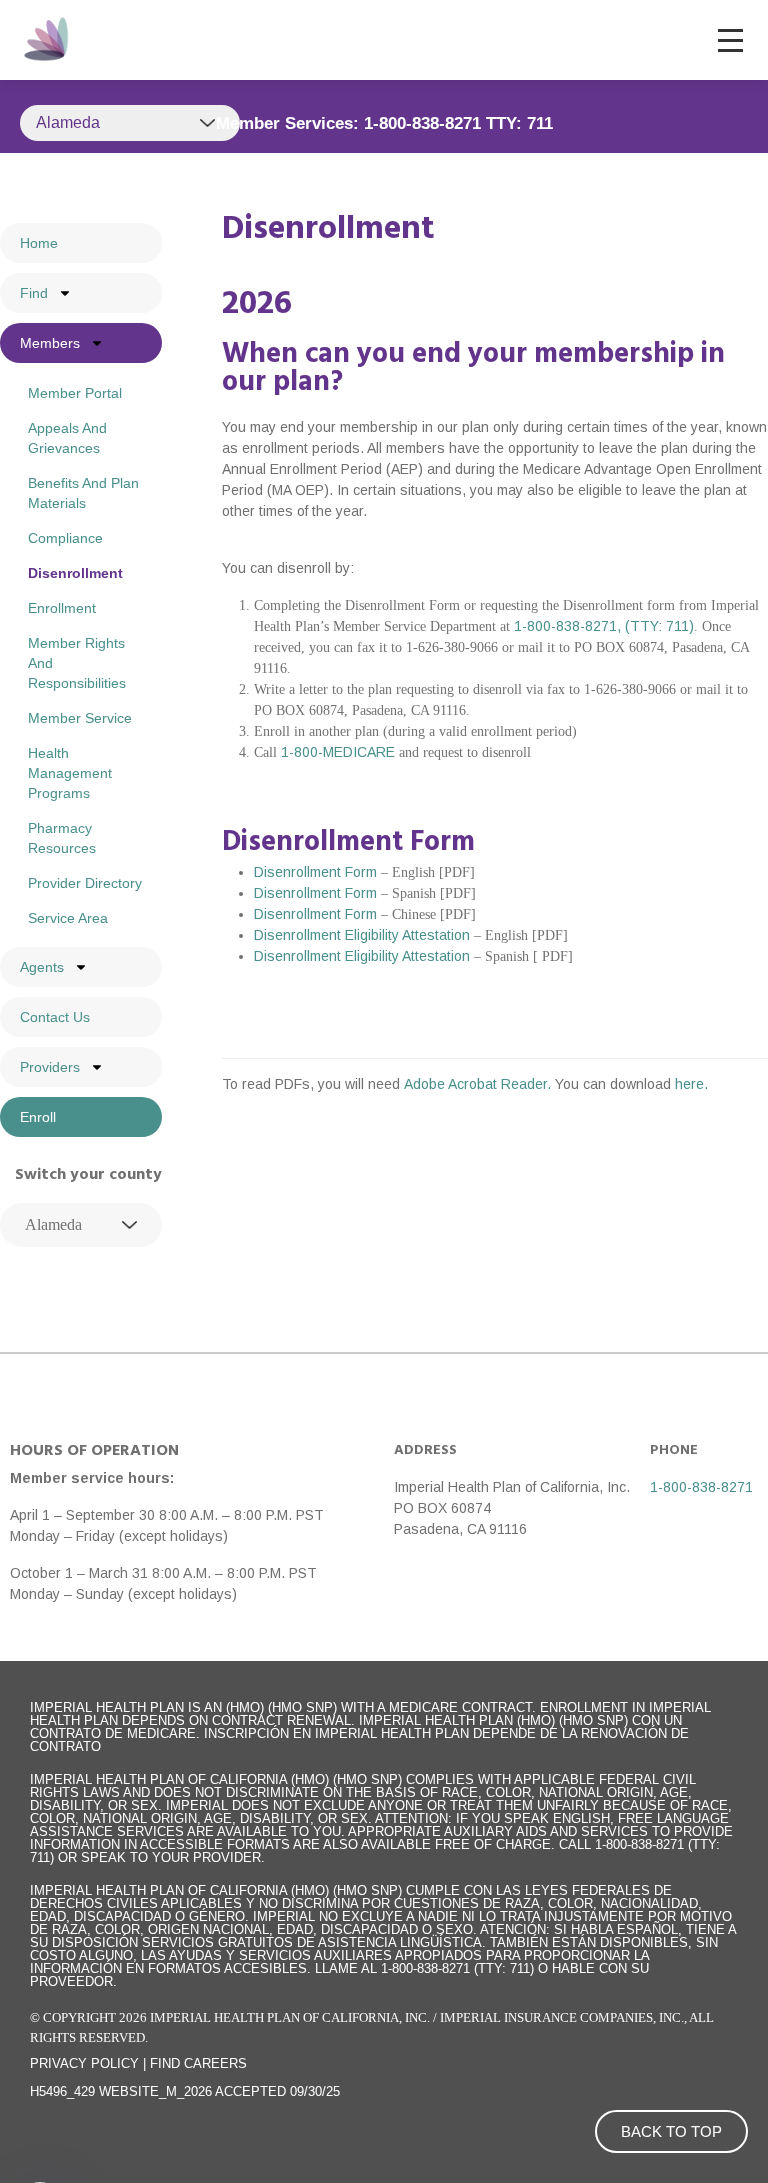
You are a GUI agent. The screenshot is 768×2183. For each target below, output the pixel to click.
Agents (42, 967)
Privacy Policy (84, 2063)
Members (50, 343)
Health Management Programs (70, 773)
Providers (50, 1067)
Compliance (65, 538)
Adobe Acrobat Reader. (479, 1084)
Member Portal (75, 393)
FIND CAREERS (198, 2063)
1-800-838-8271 (701, 1487)
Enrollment (62, 608)
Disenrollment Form (315, 872)
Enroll (38, 1117)
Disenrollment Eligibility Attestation (362, 935)
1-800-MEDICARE (338, 752)
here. (691, 1084)
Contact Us (55, 1017)
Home (39, 243)
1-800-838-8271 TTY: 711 (458, 123)
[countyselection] (81, 1225)
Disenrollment (75, 573)
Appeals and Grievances (67, 438)
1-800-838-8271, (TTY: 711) (604, 626)
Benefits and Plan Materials (83, 493)
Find (34, 293)
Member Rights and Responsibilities (77, 663)
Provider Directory (85, 883)
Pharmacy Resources (62, 838)
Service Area (68, 918)
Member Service (80, 718)
